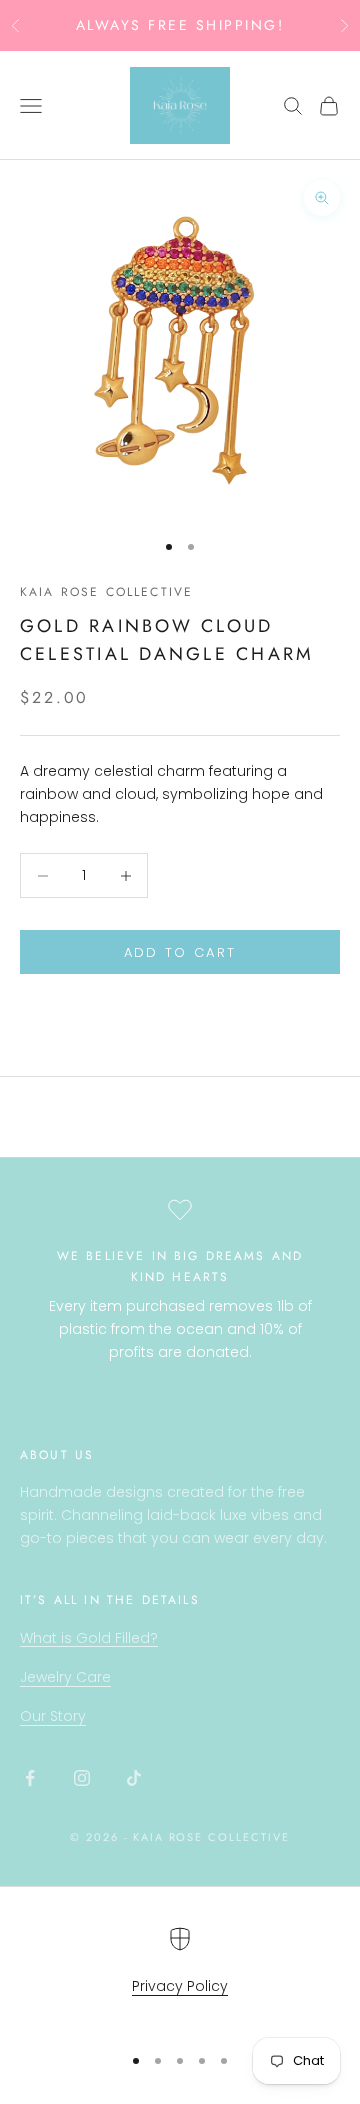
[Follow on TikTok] (134, 1778)
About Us (57, 1455)
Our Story (53, 1716)
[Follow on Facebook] (30, 1778)
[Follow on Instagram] (82, 1778)
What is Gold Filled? (89, 1638)
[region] (180, 1976)
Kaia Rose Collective (106, 592)
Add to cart (180, 952)
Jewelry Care (65, 1677)
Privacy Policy (180, 1986)
